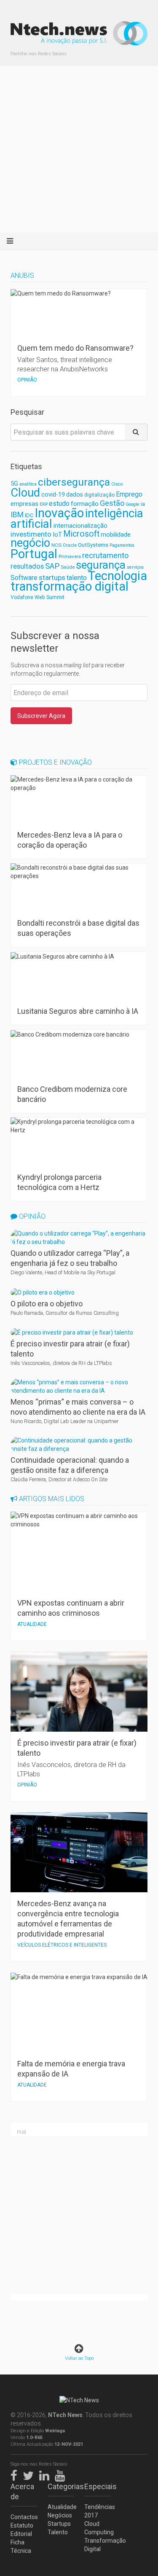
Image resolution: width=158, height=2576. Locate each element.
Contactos (24, 2517)
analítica (28, 484)
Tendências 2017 (98, 2511)
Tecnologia (118, 576)
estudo (59, 504)
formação (85, 504)
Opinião (31, 1216)
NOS (56, 545)
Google (133, 504)
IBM (17, 515)
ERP (44, 504)
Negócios (60, 2515)
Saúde (68, 567)
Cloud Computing (98, 2528)
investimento (31, 534)
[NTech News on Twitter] (30, 2474)
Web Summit (50, 597)
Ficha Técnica (21, 2546)
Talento (58, 2532)
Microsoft (81, 534)
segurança (101, 565)
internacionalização (80, 526)
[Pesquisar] (136, 432)
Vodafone (22, 597)
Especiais (98, 2486)
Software (24, 578)
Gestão (112, 503)
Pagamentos (122, 545)
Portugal (34, 554)
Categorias (61, 2486)
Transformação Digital (98, 2545)
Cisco (117, 484)
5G (14, 484)
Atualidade (61, 2507)
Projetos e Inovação (55, 762)
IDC (29, 515)
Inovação (59, 513)
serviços (135, 567)
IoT (57, 535)
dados (75, 494)
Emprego (129, 494)
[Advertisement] (79, 149)
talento (77, 578)
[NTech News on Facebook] (16, 2474)
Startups (59, 2524)
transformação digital (70, 586)
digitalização (99, 495)
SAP (52, 566)
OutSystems (93, 545)
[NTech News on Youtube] (62, 2474)
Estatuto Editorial (22, 2530)
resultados (27, 566)
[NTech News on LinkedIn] (46, 2474)
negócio (30, 543)
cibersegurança (74, 482)
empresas (24, 504)
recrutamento (105, 555)
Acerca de (22, 2491)
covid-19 (53, 495)
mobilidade (116, 535)
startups (52, 578)
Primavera (70, 556)
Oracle (70, 545)
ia (143, 504)
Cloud (25, 493)
